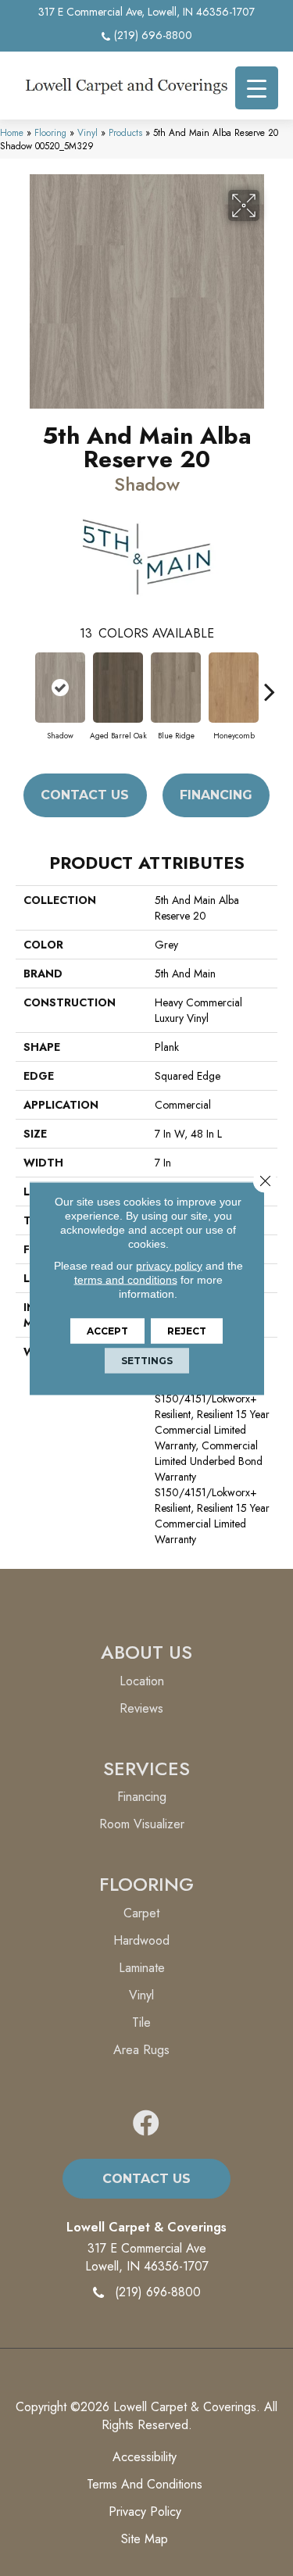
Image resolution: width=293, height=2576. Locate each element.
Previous (23, 684)
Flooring (50, 132)
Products (125, 132)
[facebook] (146, 2124)
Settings (147, 1360)
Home (12, 132)
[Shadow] (60, 688)
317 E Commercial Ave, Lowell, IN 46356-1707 (146, 12)
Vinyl (88, 132)
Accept (107, 1330)
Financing (216, 795)
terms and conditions (126, 1279)
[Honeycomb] (234, 688)
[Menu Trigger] (257, 88)
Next (270, 684)
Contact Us (85, 795)
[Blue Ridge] (176, 688)
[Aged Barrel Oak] (118, 688)
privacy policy (169, 1265)
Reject (187, 1330)
